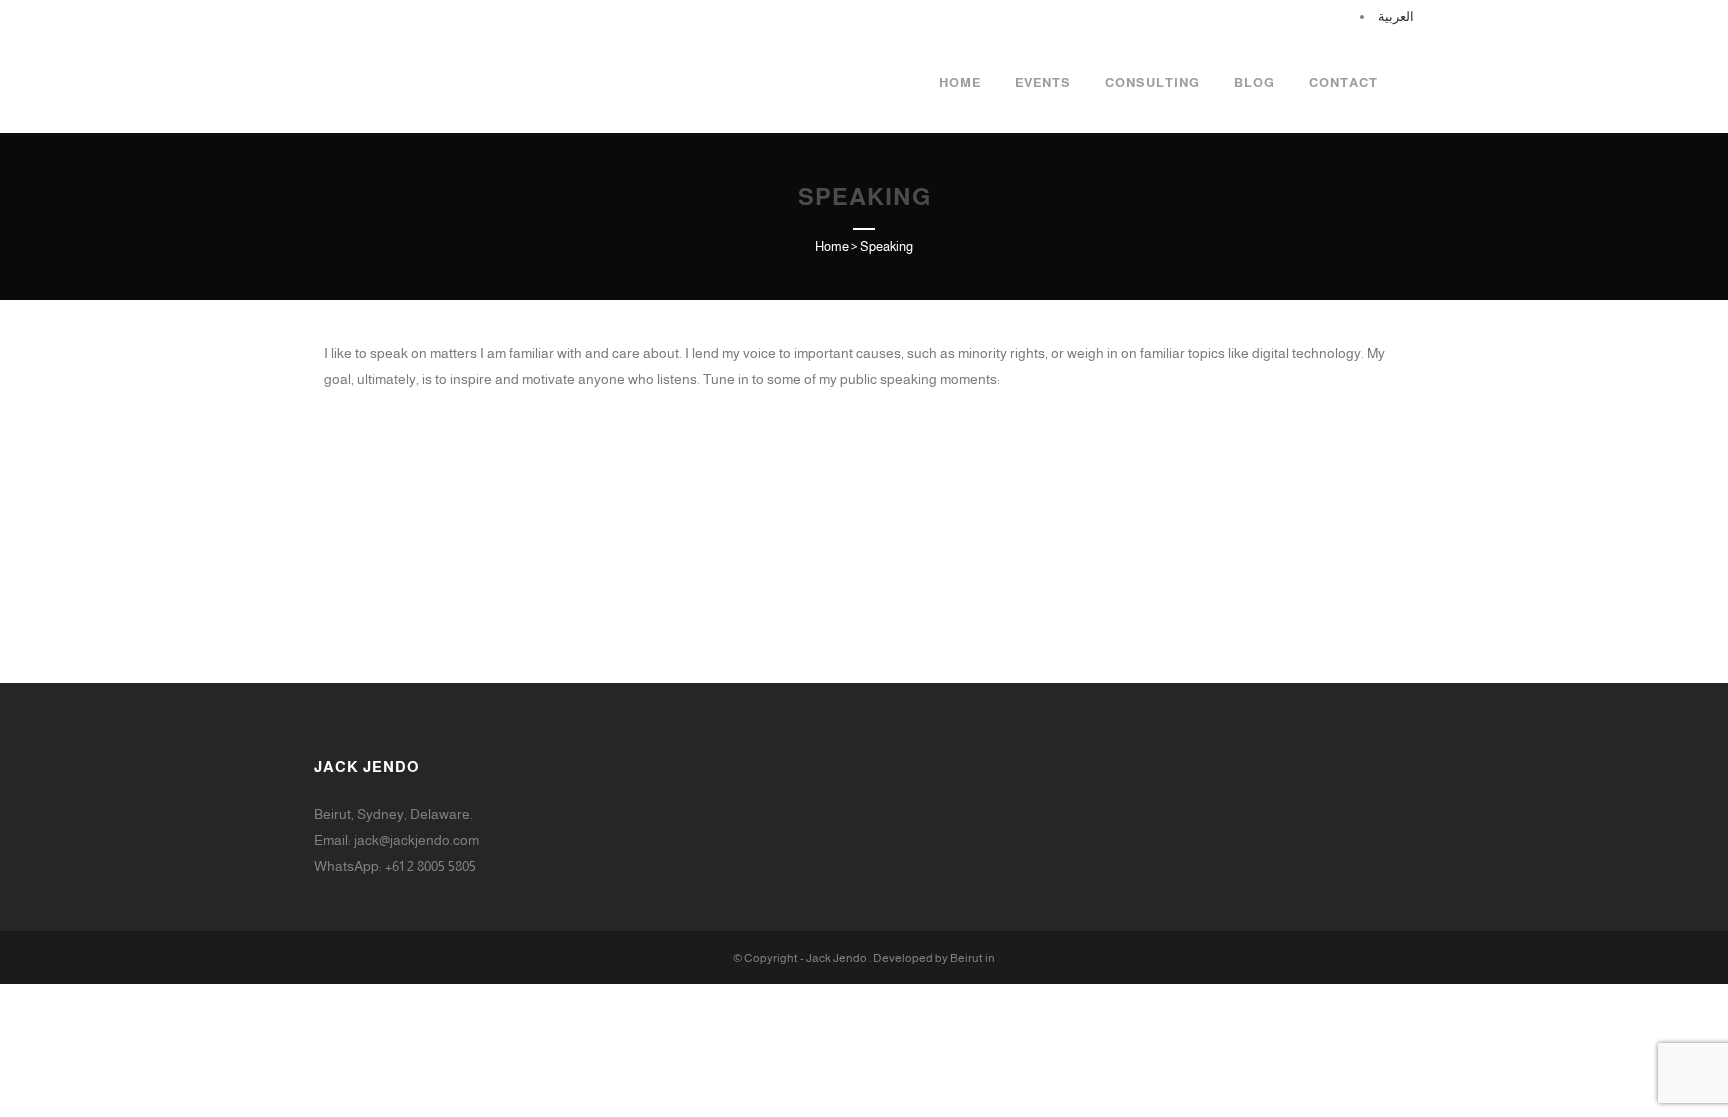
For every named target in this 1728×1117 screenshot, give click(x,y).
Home (832, 246)
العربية (1396, 16)
